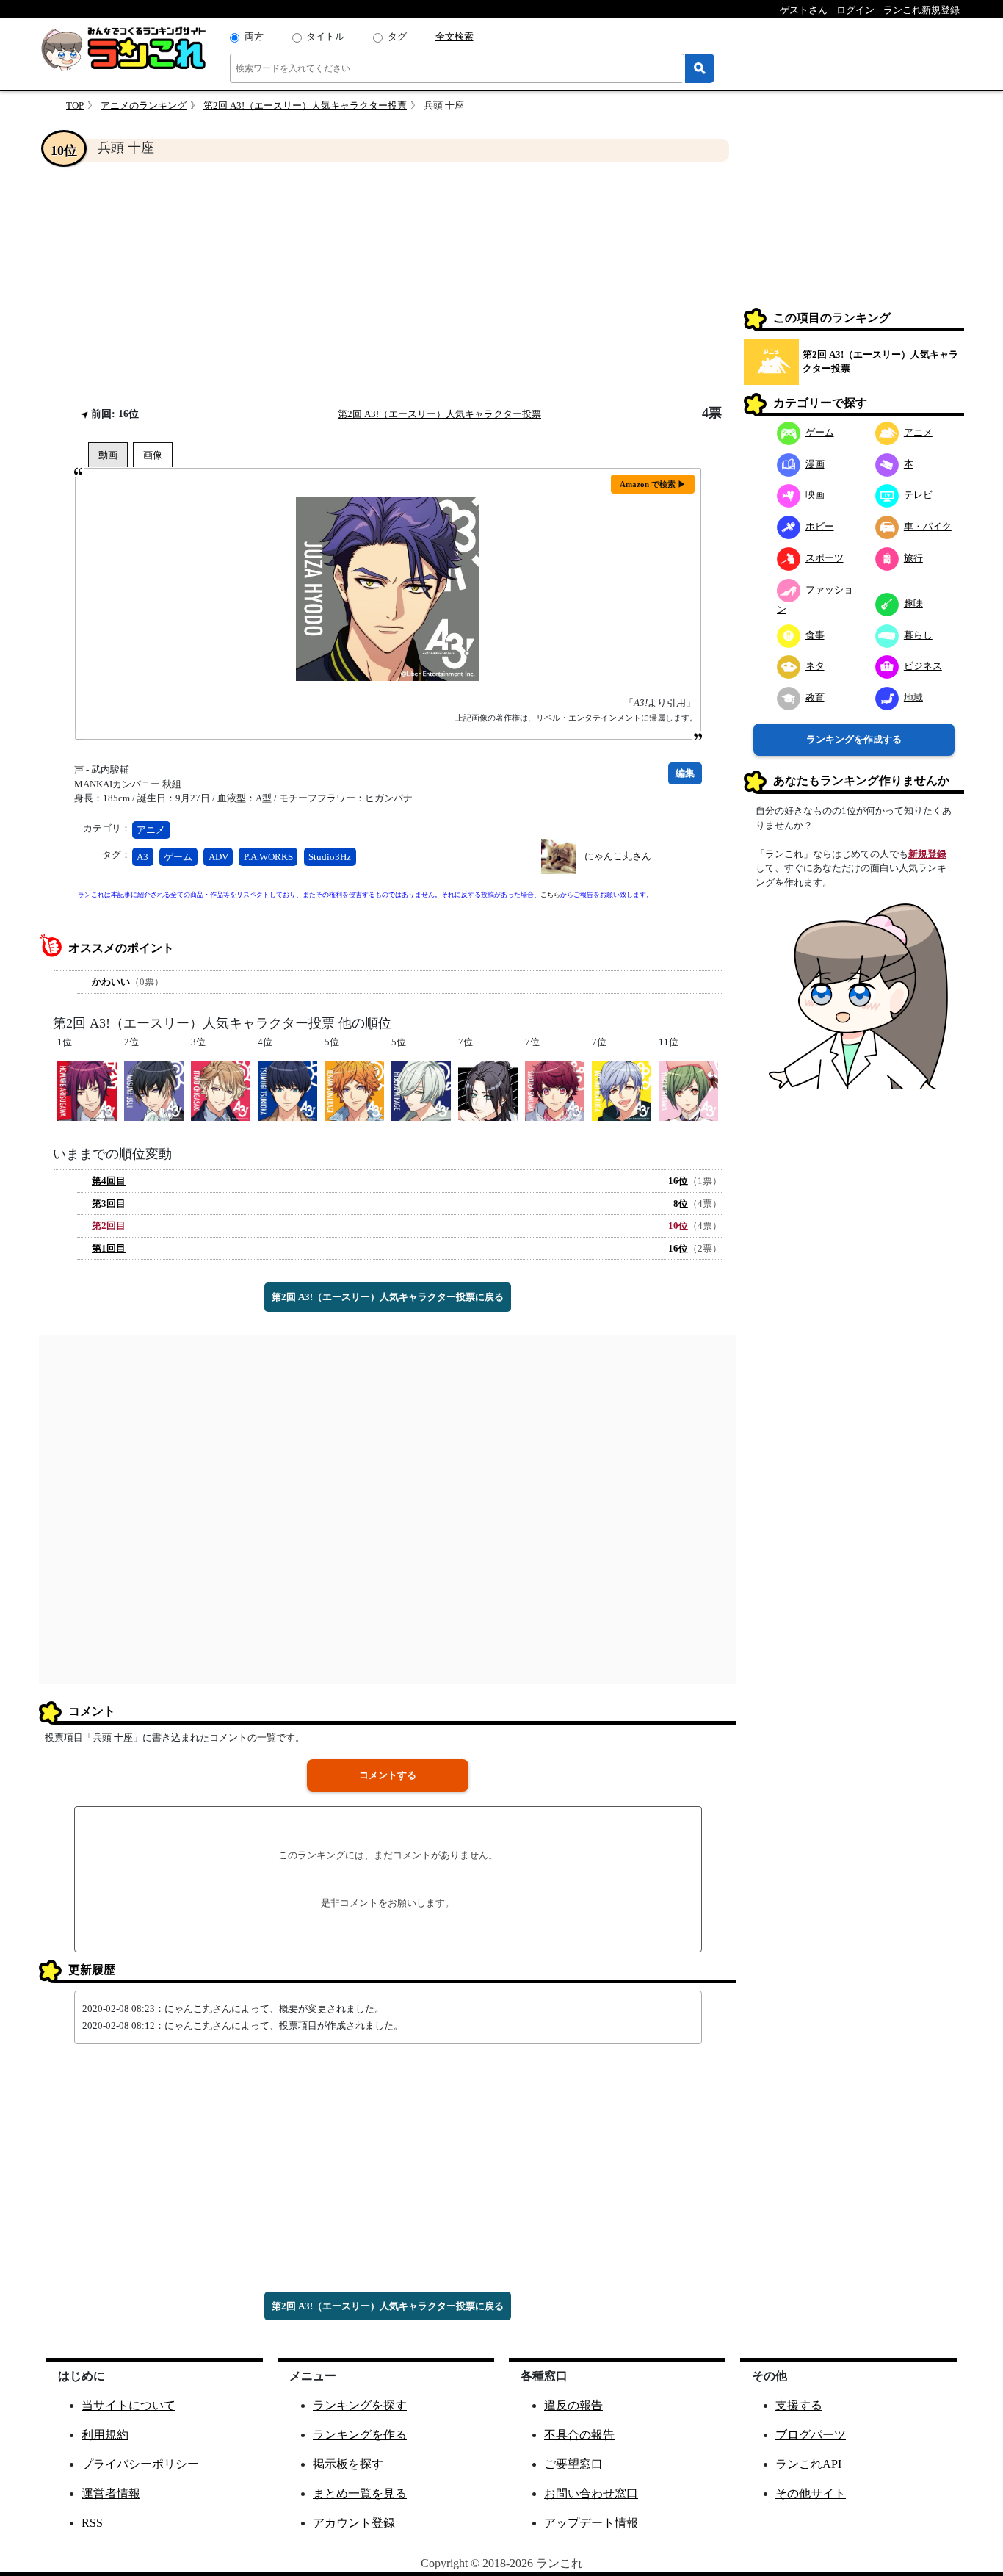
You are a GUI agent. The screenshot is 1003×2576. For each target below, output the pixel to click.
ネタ (815, 666)
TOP (75, 105)
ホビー (820, 526)
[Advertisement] (388, 284)
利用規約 (105, 2435)
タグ (397, 36)
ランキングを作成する (854, 739)
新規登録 (927, 854)
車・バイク (928, 526)
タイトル (325, 36)
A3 (142, 857)
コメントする (388, 1775)
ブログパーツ (811, 2435)
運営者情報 (111, 2493)
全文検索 (455, 36)
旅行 (913, 558)
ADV (218, 857)
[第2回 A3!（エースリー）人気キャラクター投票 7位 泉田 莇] (488, 1090)
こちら (550, 895)
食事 (815, 635)
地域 (913, 697)
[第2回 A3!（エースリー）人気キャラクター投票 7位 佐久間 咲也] (555, 1090)
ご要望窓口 (573, 2464)
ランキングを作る (360, 2435)
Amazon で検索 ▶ (653, 484)
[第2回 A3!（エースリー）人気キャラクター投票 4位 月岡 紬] (287, 1090)
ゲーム (178, 857)
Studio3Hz (330, 857)
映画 (815, 495)
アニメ (151, 830)
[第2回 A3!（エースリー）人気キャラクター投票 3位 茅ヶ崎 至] (221, 1090)
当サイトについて (128, 2405)
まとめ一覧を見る (360, 2493)
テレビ (918, 495)
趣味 (913, 603)
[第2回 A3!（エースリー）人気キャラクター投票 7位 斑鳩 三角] (622, 1090)
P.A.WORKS (268, 857)
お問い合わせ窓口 (591, 2493)
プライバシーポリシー (140, 2464)
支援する (799, 2405)
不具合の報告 (579, 2435)
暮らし (918, 635)
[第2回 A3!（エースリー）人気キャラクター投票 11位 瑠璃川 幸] (688, 1090)
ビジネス (923, 666)
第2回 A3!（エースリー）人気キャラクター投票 (305, 105)
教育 (815, 697)
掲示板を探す (348, 2464)
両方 (254, 36)
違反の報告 (573, 2405)
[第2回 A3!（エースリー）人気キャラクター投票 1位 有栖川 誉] (87, 1090)
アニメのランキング (144, 105)
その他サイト (811, 2493)
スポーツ (825, 558)
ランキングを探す (360, 2405)
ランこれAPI (808, 2464)
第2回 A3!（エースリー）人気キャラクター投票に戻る (388, 1297)
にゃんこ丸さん (618, 856)
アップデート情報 (591, 2523)
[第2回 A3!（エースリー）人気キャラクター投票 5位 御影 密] (421, 1090)
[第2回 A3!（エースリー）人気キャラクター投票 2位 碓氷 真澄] (154, 1090)
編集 (685, 773)
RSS (92, 2523)
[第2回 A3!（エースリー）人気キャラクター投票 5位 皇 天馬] (354, 1090)
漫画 (815, 464)
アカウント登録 (354, 2523)
